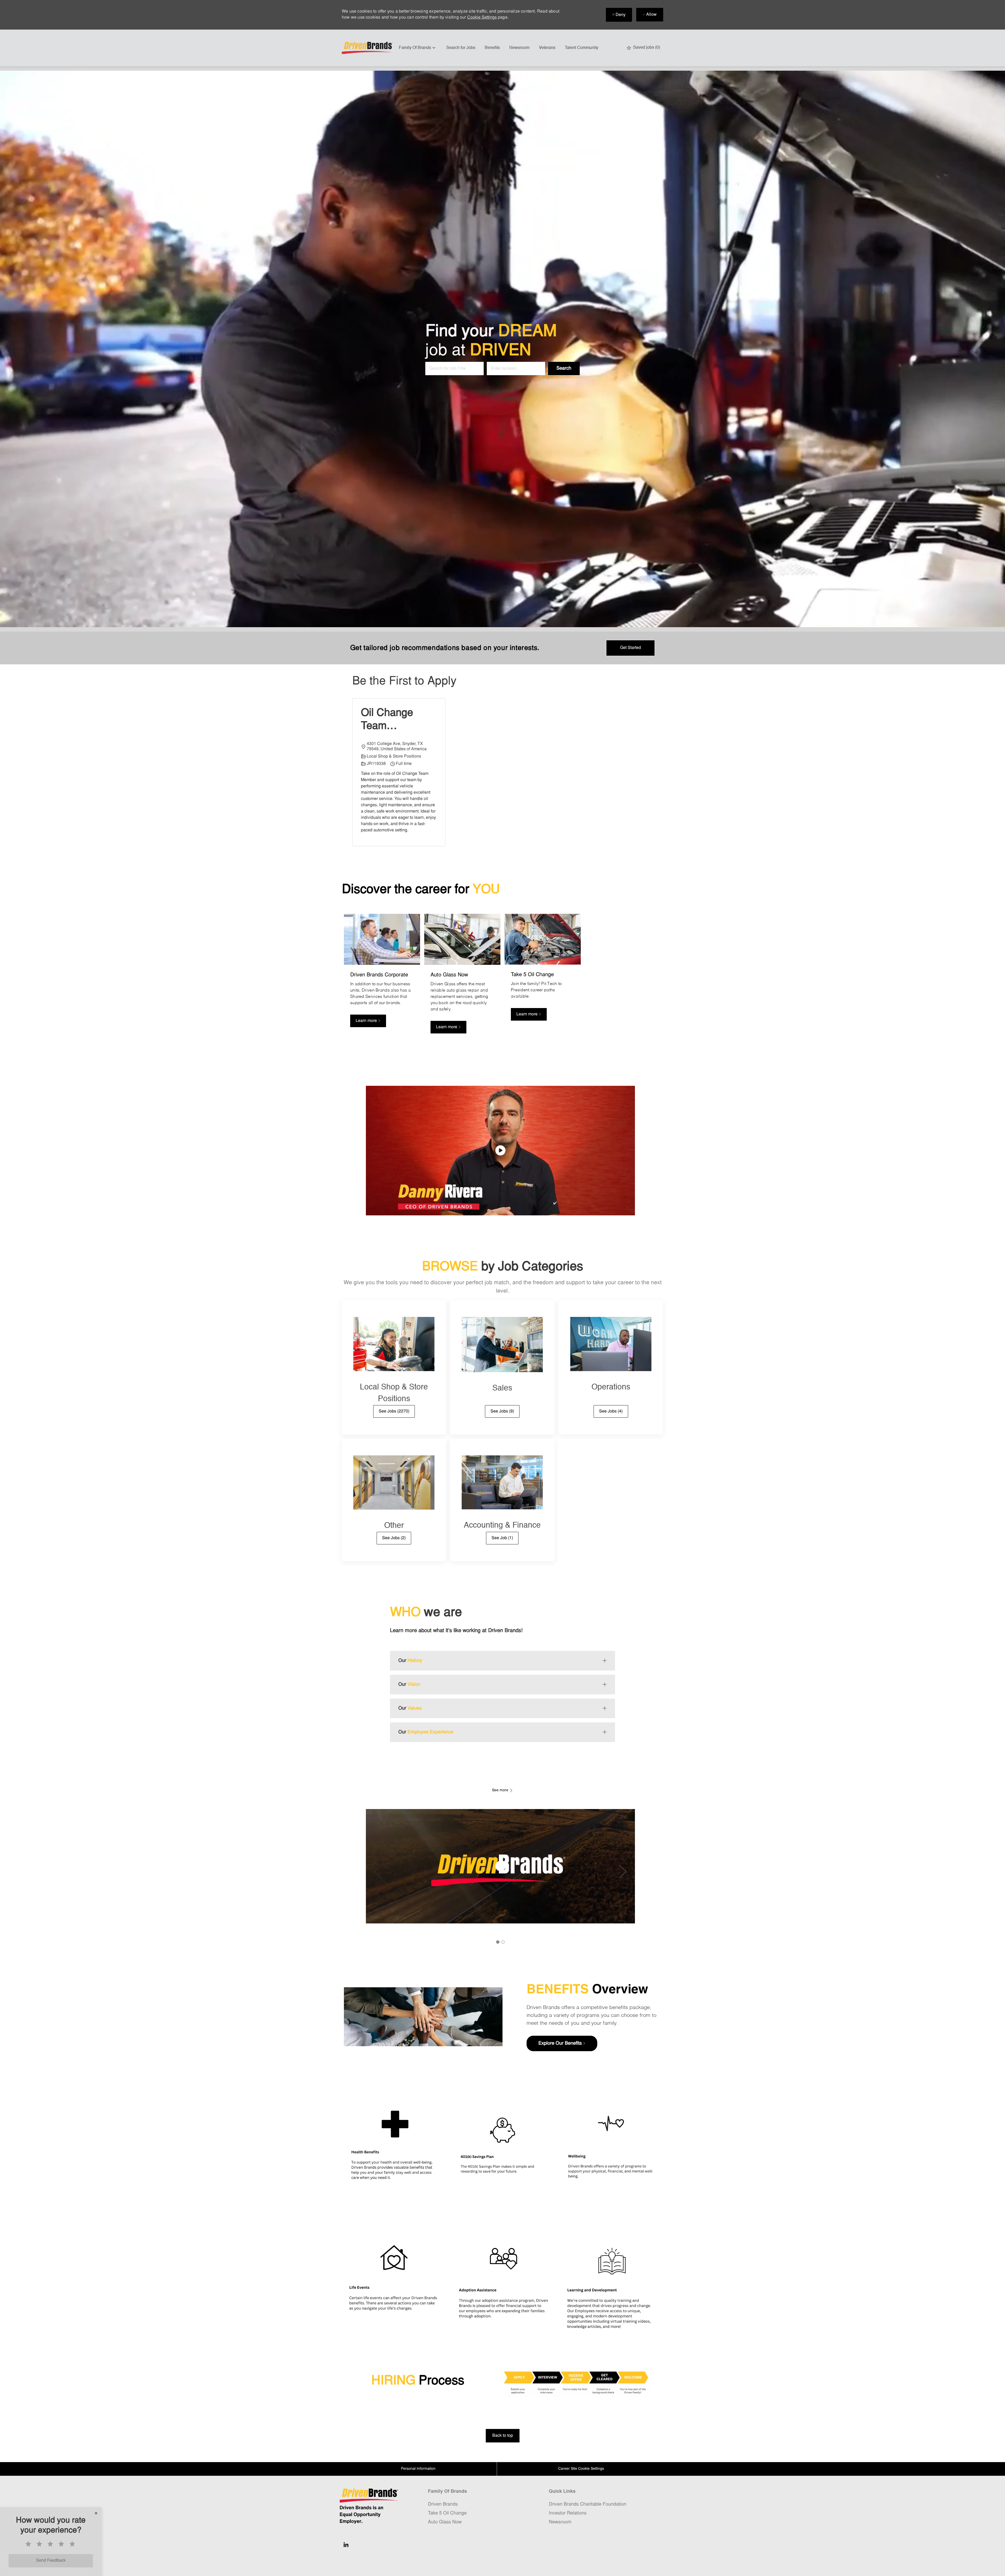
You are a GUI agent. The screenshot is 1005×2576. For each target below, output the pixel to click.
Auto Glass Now (445, 2522)
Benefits (492, 48)
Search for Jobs (461, 48)
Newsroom (519, 48)
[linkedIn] (346, 2545)
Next (623, 1872)
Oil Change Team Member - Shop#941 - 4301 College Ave (392, 720)
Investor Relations (568, 2513)
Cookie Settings (482, 18)
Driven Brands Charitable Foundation (588, 2504)
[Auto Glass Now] (462, 977)
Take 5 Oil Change (447, 2513)
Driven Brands (443, 2504)
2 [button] (503, 1942)
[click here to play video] (500, 1150)
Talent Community (582, 48)
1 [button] (498, 1942)
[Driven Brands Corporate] (382, 977)
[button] (564, 369)
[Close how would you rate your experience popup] (96, 2513)
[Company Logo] (368, 48)
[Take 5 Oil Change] (543, 977)
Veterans (547, 48)
